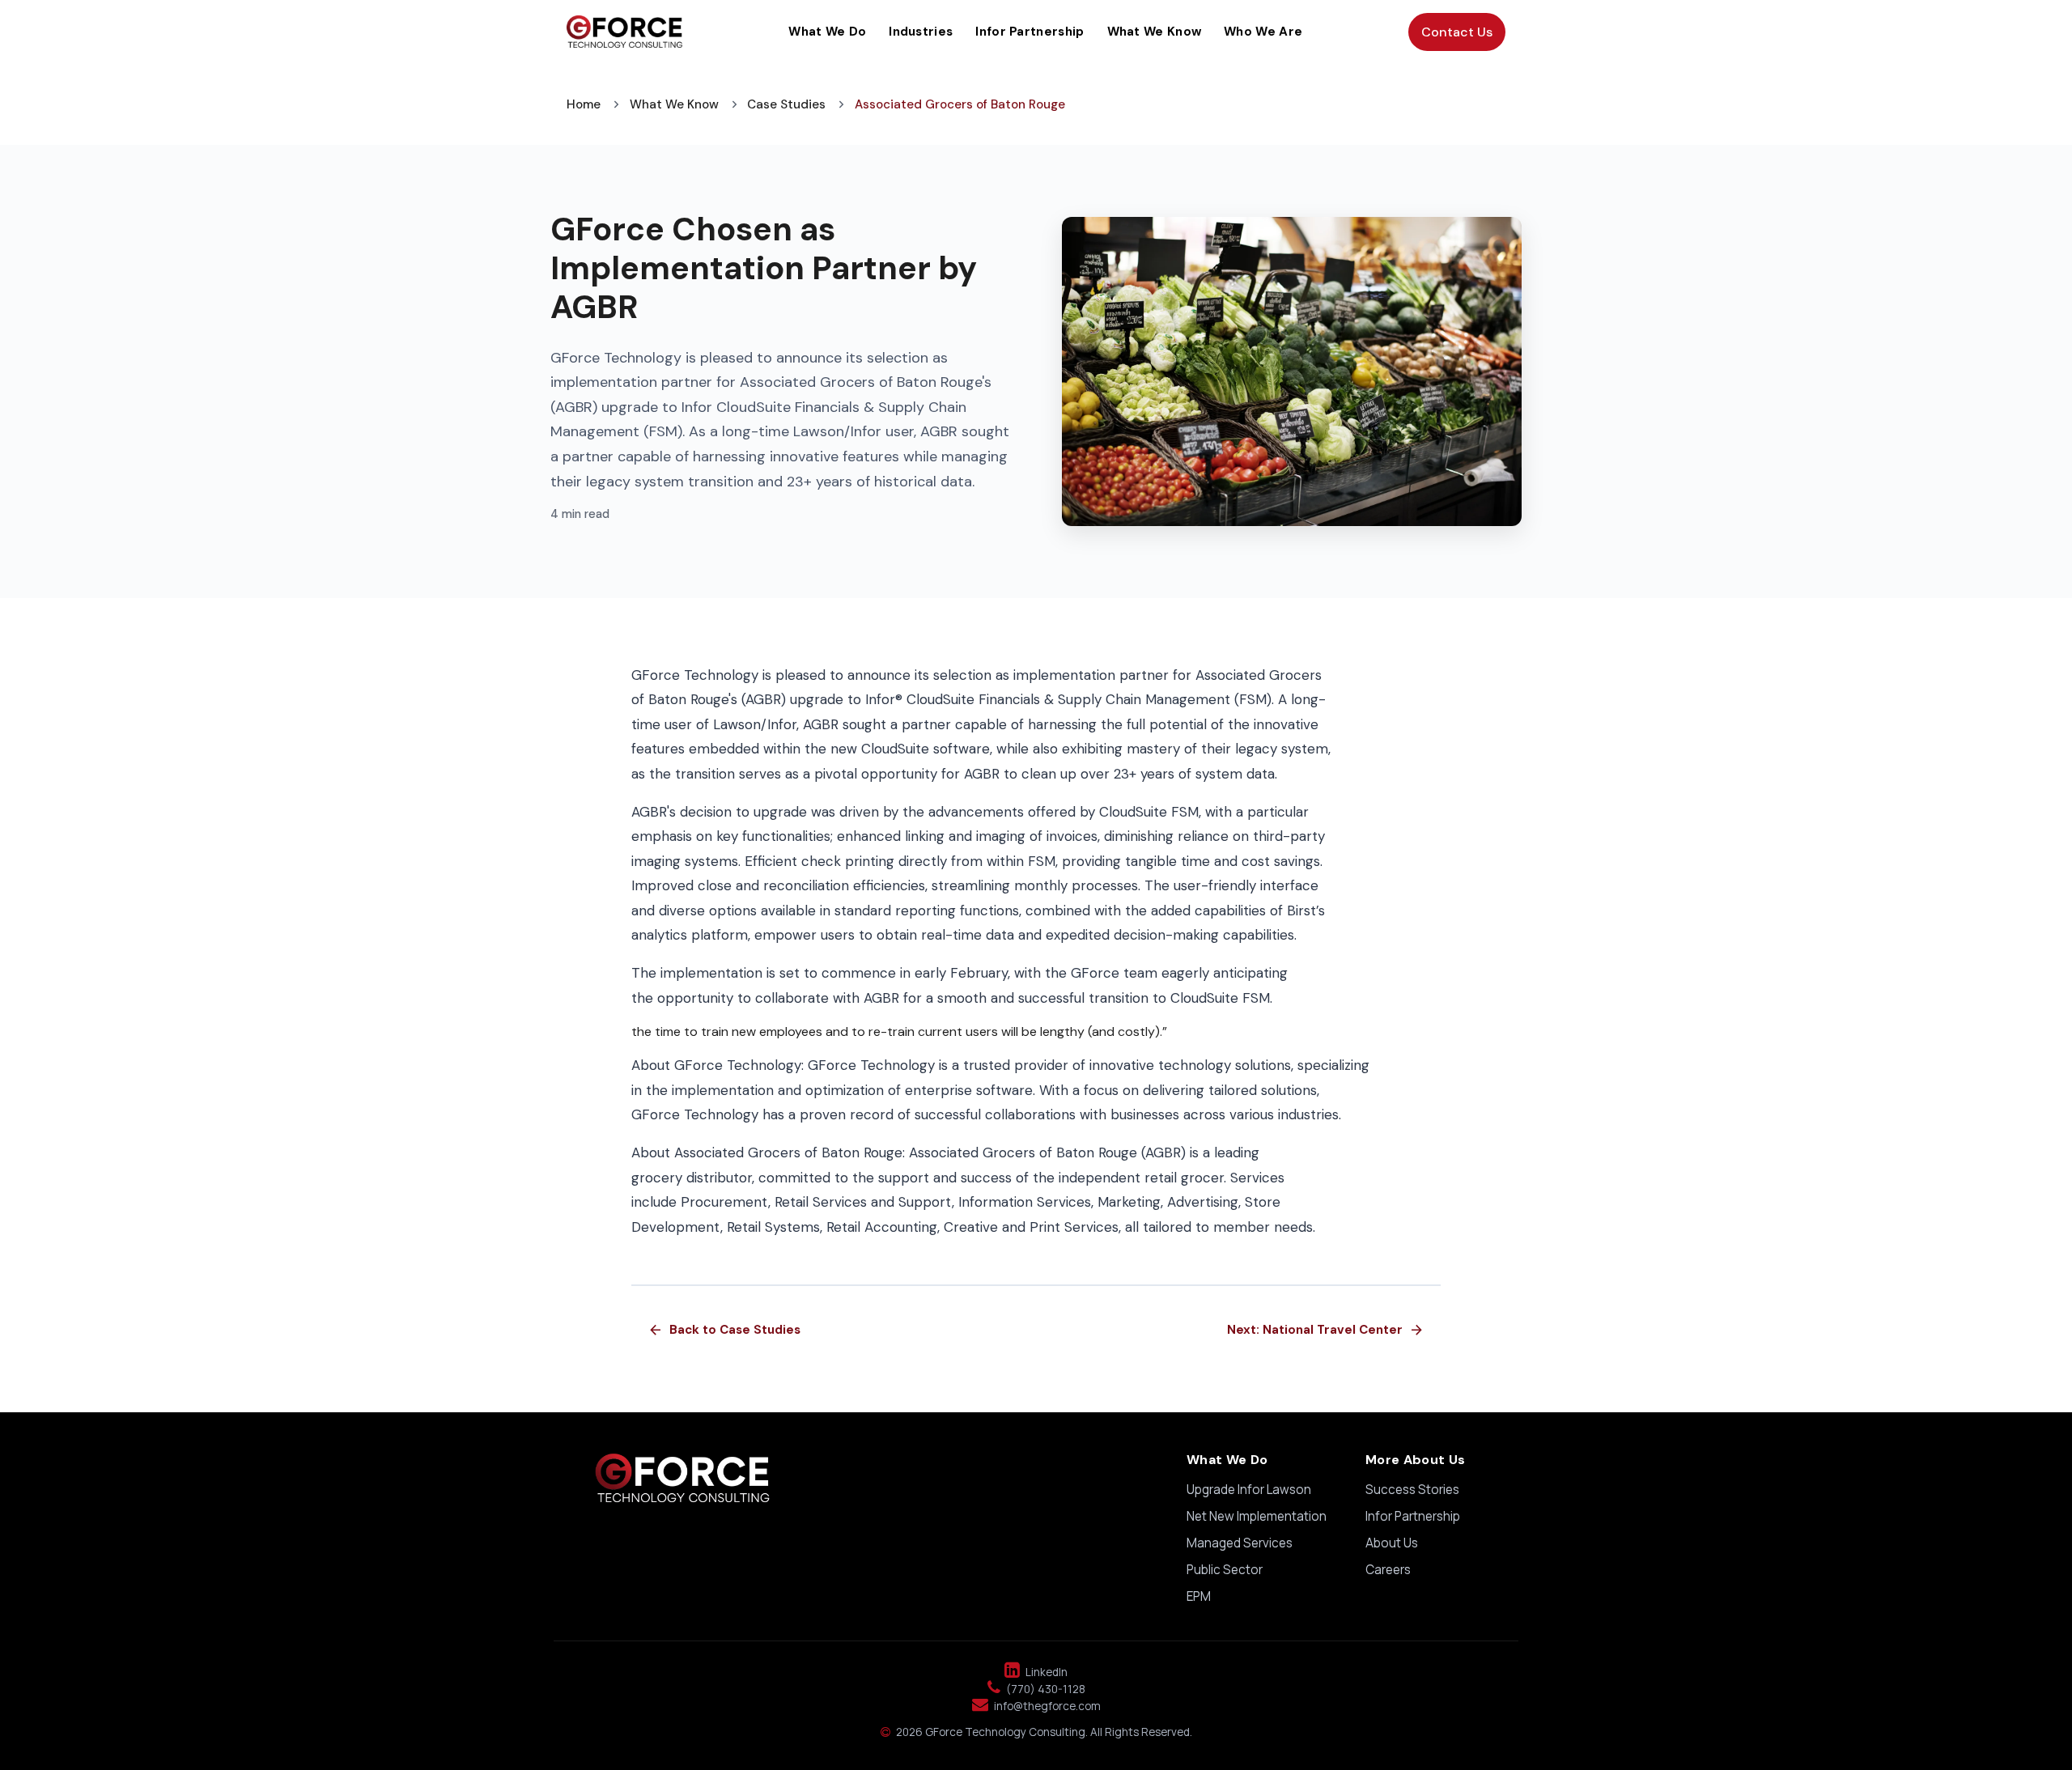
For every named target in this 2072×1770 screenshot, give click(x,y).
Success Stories (1412, 1490)
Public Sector (1225, 1570)
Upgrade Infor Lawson (1249, 1490)
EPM (1199, 1596)
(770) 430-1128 (1036, 1689)
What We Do (827, 32)
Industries (921, 32)
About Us (1392, 1543)
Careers (1388, 1570)
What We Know (1155, 32)
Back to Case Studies (724, 1330)
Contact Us (1457, 32)
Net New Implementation (1257, 1516)
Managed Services (1240, 1543)
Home (584, 104)
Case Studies (786, 104)
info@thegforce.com (1036, 1706)
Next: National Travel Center (1326, 1330)
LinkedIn (1045, 1672)
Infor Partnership (1030, 32)
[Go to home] (624, 32)
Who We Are (1263, 32)
